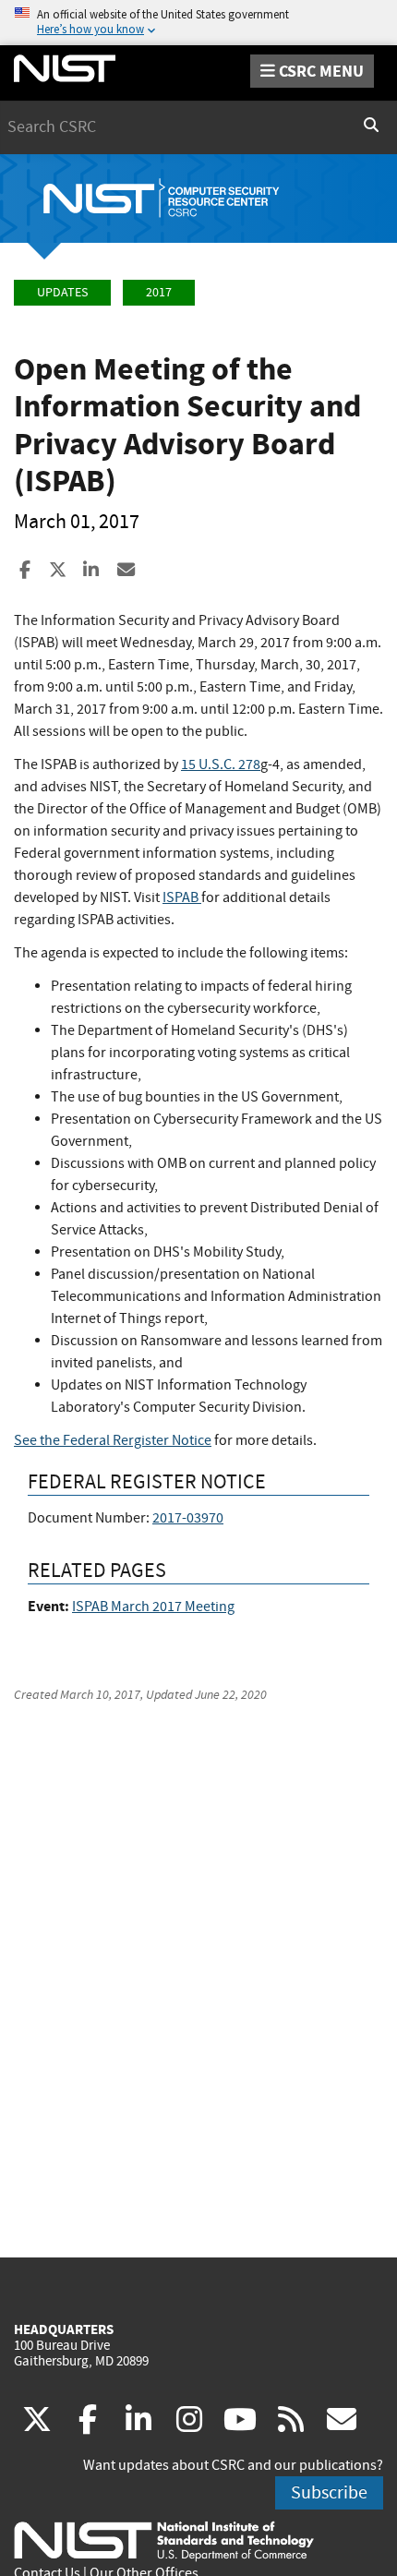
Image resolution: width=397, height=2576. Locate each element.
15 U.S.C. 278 (221, 764)
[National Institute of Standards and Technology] (164, 2540)
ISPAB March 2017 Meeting (153, 1607)
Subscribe (329, 2492)
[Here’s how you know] (198, 23)
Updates (62, 292)
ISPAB (182, 897)
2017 (159, 292)
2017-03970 (188, 1518)
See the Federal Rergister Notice (113, 1440)
